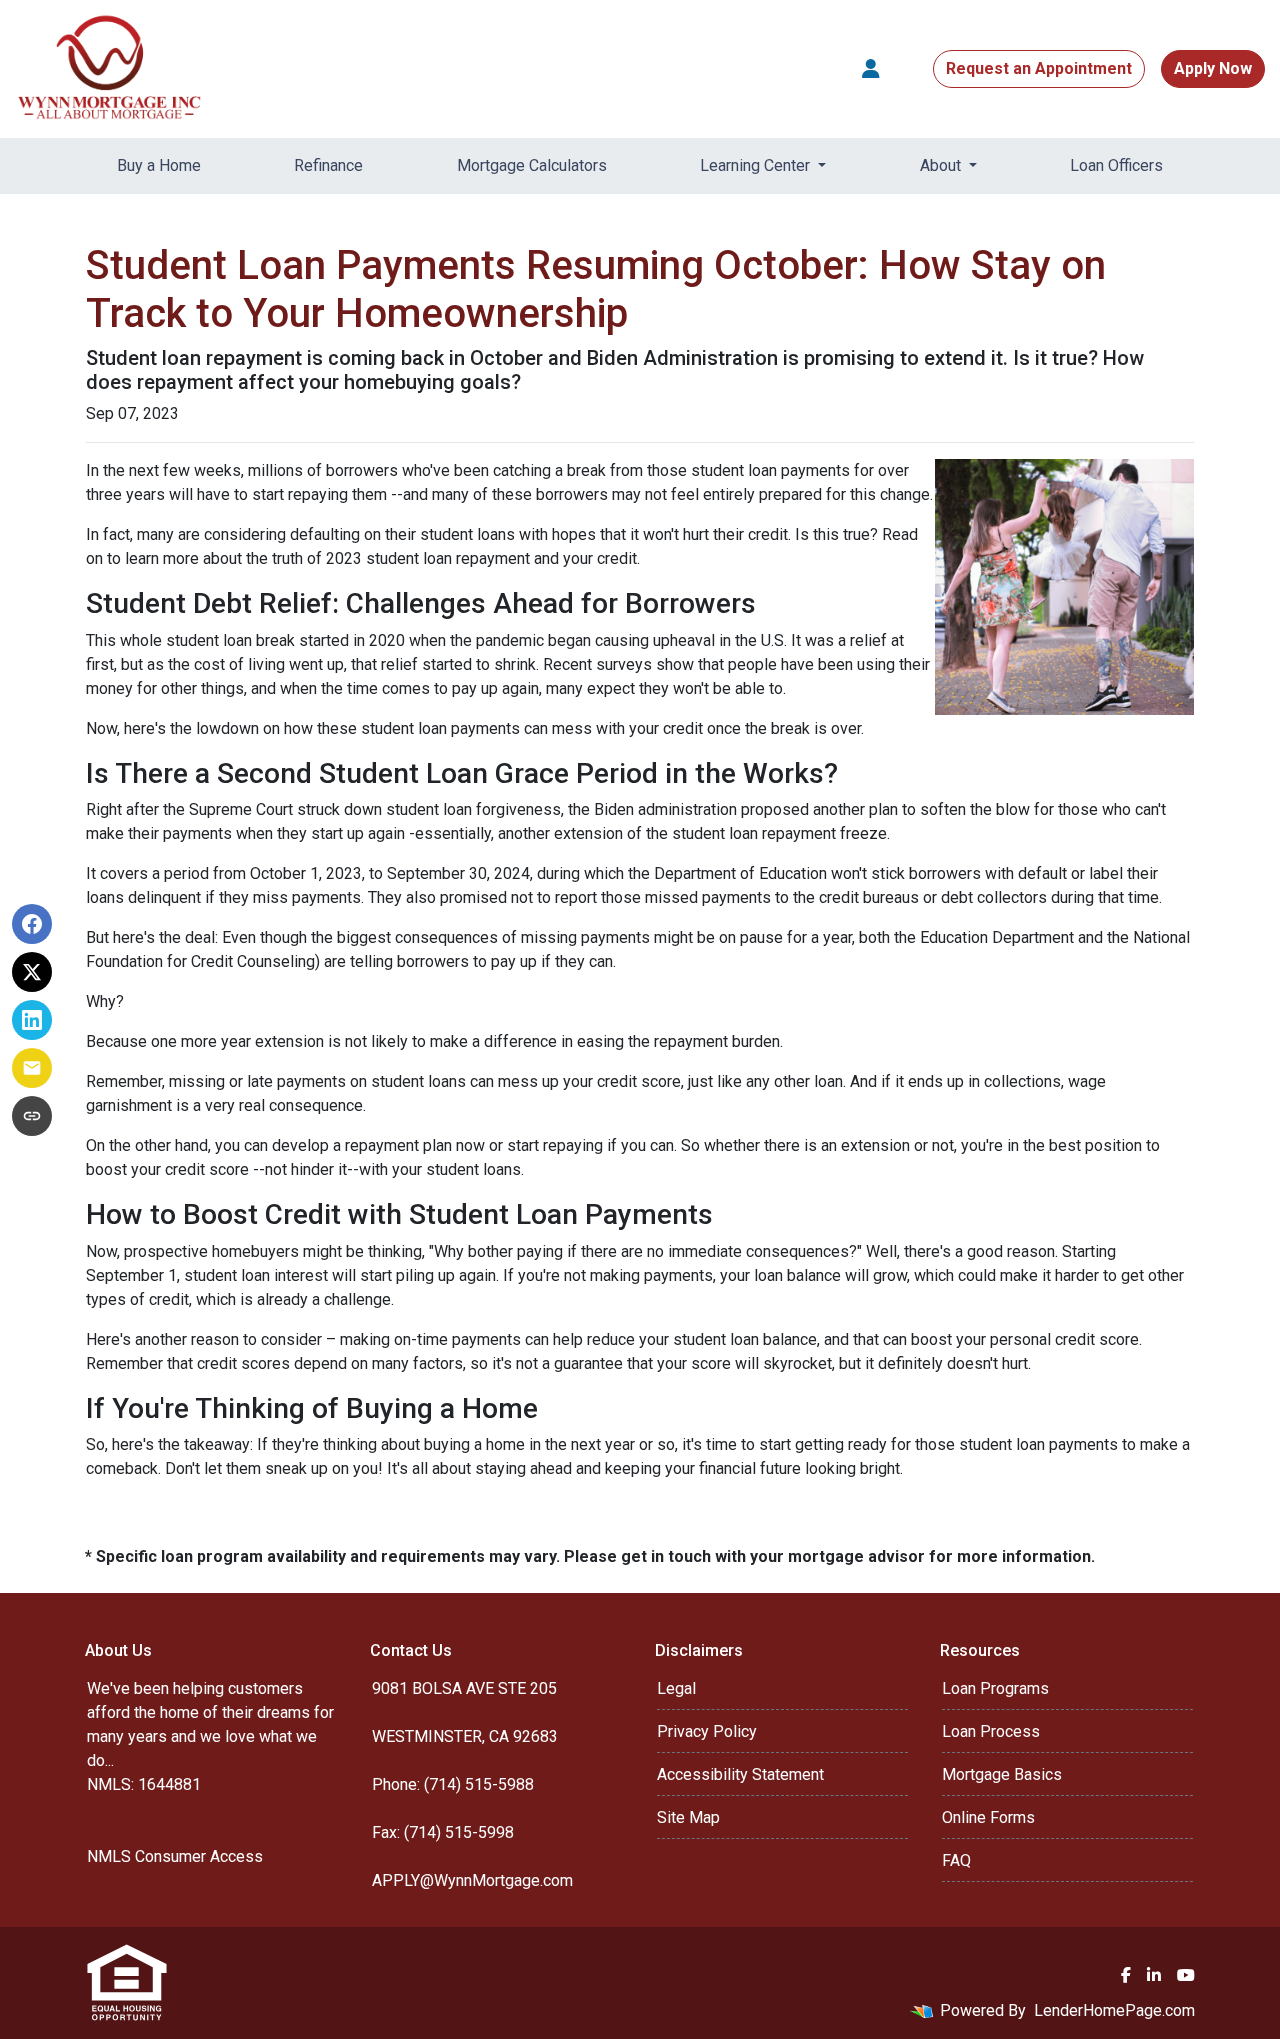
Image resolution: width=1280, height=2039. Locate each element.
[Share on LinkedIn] (32, 1020)
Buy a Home (159, 165)
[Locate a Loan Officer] (871, 69)
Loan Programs (995, 1688)
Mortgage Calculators (532, 165)
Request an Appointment (1039, 68)
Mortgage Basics (1002, 1774)
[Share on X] (32, 972)
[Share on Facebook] (32, 924)
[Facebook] (1126, 1975)
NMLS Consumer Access (175, 1856)
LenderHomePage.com (1114, 2010)
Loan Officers (1116, 165)
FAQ (956, 1860)
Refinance (328, 165)
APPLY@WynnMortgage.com (472, 1880)
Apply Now (1213, 68)
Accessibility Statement (740, 1774)
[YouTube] (1186, 1975)
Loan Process (991, 1731)
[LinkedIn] (1154, 1975)
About (942, 165)
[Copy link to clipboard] (32, 1116)
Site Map (688, 1817)
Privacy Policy (707, 1731)
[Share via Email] (32, 1068)
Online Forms (988, 1817)
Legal (676, 1688)
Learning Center (757, 165)
